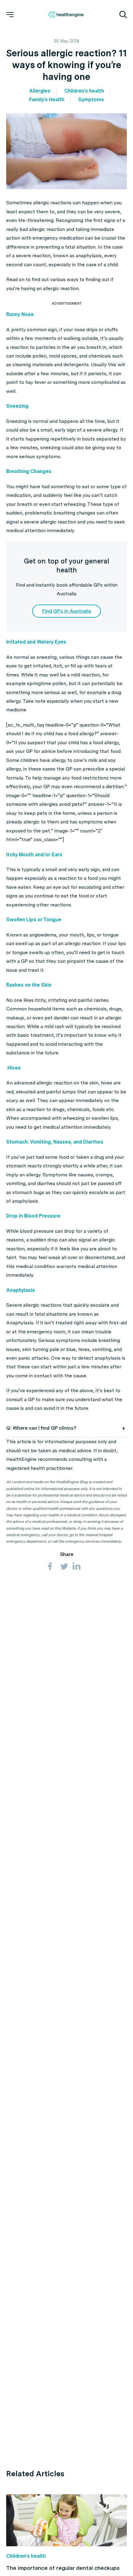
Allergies (40, 91)
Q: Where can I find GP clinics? (41, 1428)
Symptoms (91, 100)
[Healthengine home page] (66, 15)
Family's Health (47, 100)
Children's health (84, 91)
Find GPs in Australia (66, 611)
